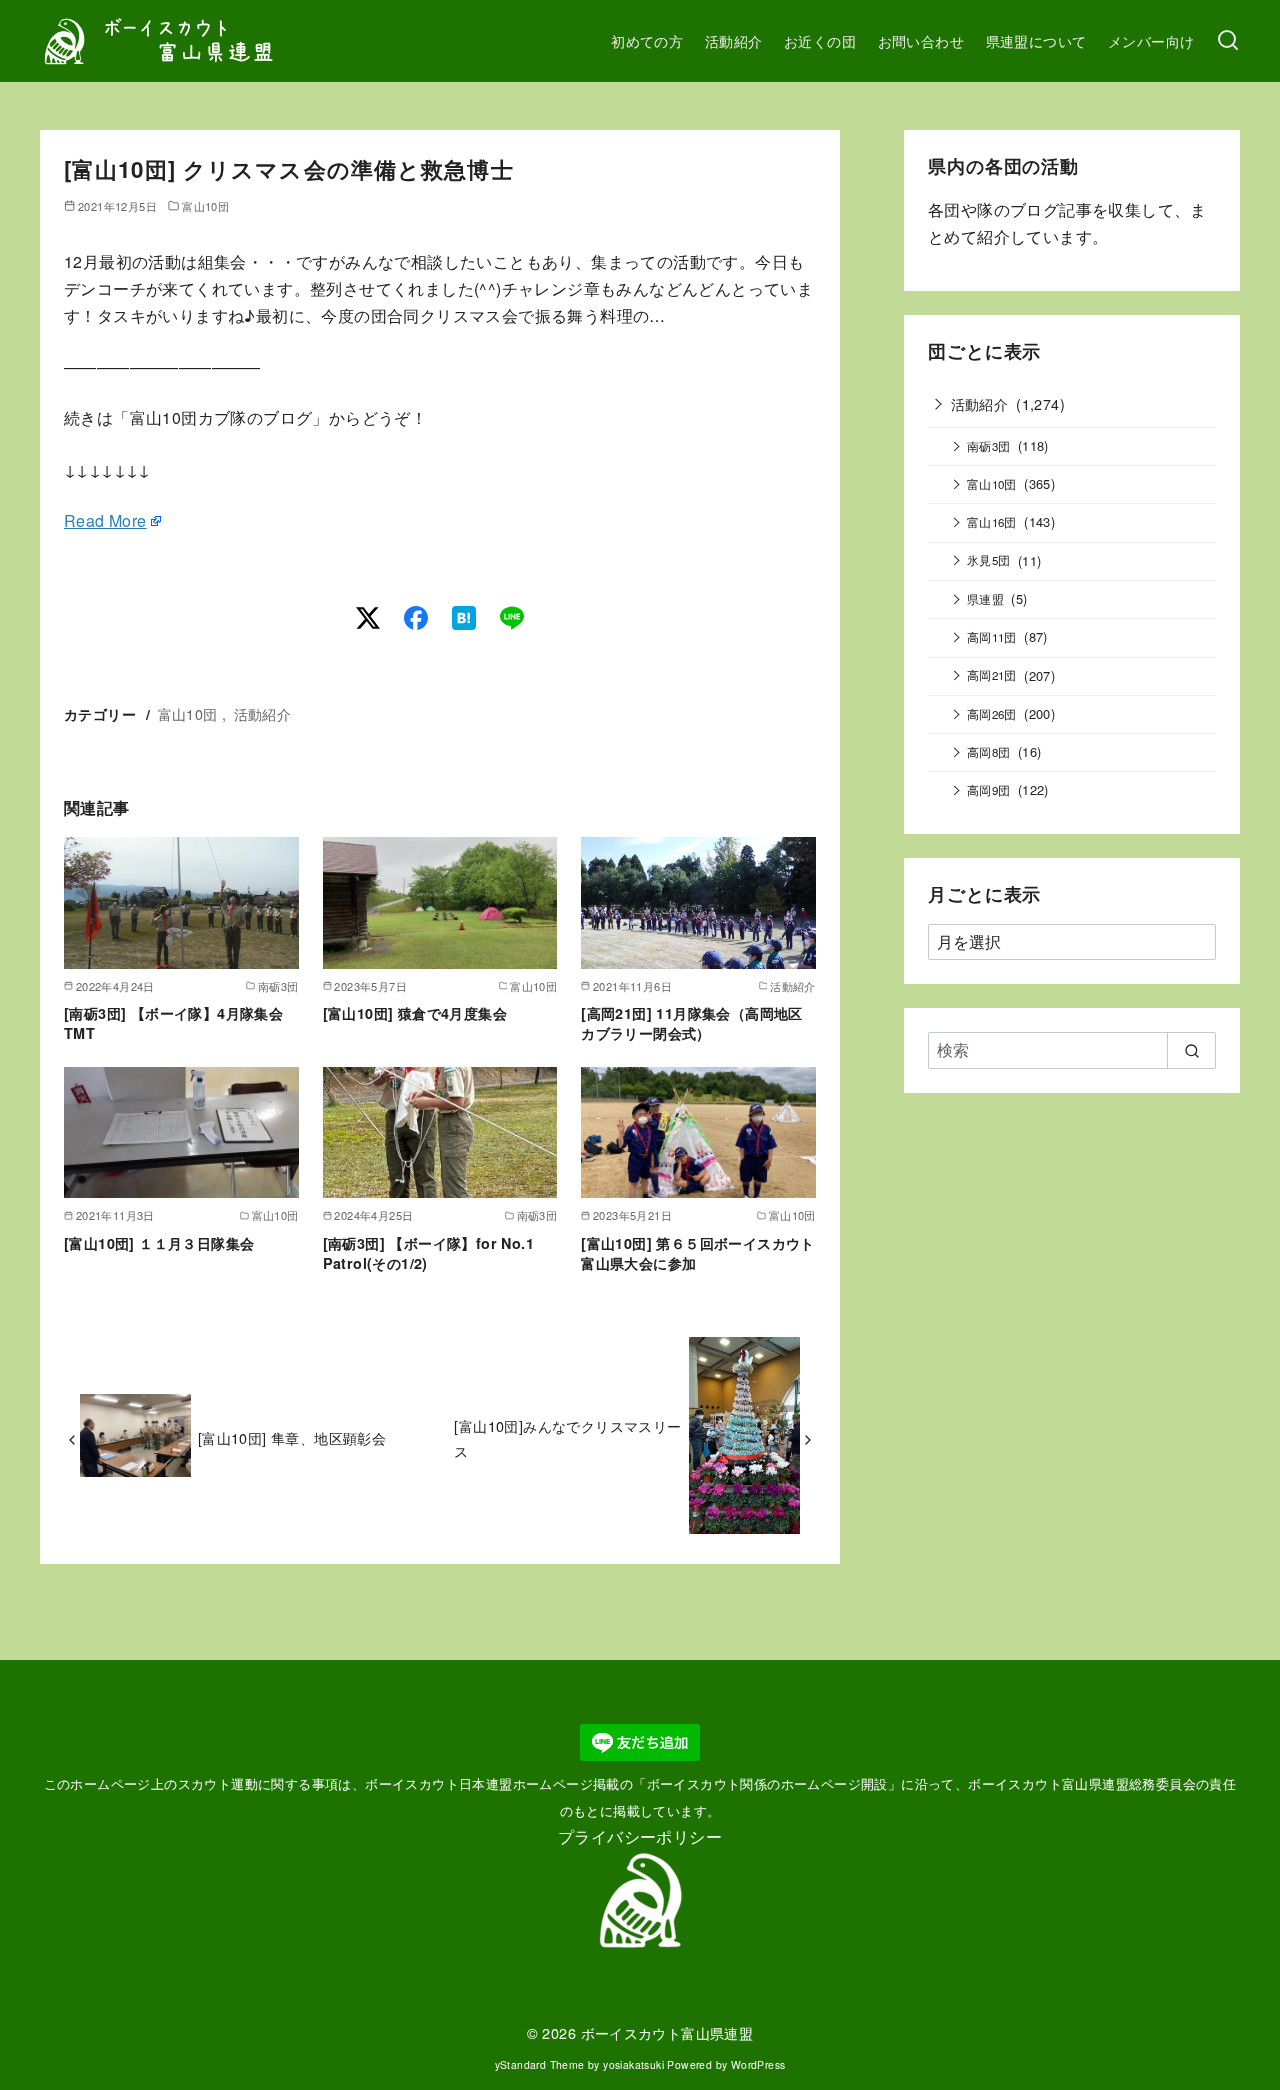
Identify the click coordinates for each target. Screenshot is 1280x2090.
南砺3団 (989, 446)
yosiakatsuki (633, 2064)
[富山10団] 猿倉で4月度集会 (415, 1013)
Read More (105, 520)
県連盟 (985, 599)
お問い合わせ (921, 40)
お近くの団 (820, 40)
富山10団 (205, 206)
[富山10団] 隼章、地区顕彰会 (292, 1437)
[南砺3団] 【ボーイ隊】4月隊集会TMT (173, 1023)
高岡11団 (992, 637)
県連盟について (1036, 40)
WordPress (758, 2064)
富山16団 (992, 522)
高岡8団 (989, 752)
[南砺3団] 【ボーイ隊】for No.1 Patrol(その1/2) (428, 1253)
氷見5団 (989, 560)
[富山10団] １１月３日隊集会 (159, 1243)
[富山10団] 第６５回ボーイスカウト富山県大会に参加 (698, 1253)
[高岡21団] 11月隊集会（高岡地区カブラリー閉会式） (692, 1023)
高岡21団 (992, 675)
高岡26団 (992, 714)
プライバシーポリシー (640, 1836)
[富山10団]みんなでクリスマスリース (567, 1437)
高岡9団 (989, 790)
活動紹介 (734, 40)
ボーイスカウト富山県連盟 (667, 2032)
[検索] (1228, 41)
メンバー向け (1151, 40)
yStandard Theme (540, 2064)
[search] (1191, 1050)
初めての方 (647, 40)
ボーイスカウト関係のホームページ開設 (767, 1783)
